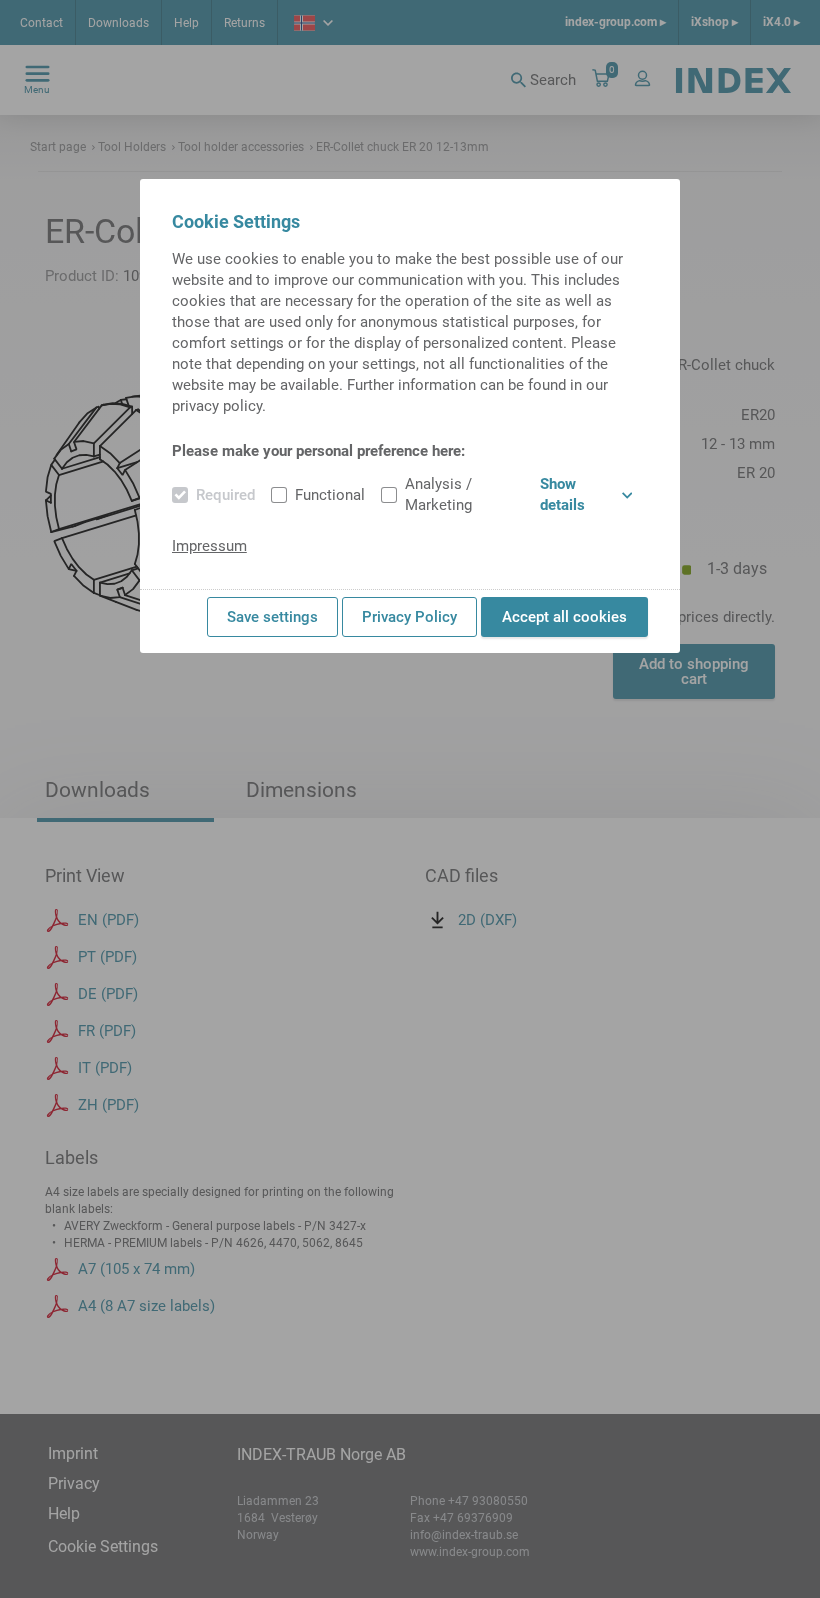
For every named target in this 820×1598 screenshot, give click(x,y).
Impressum (209, 546)
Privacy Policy (409, 617)
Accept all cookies (564, 617)
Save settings (272, 617)
